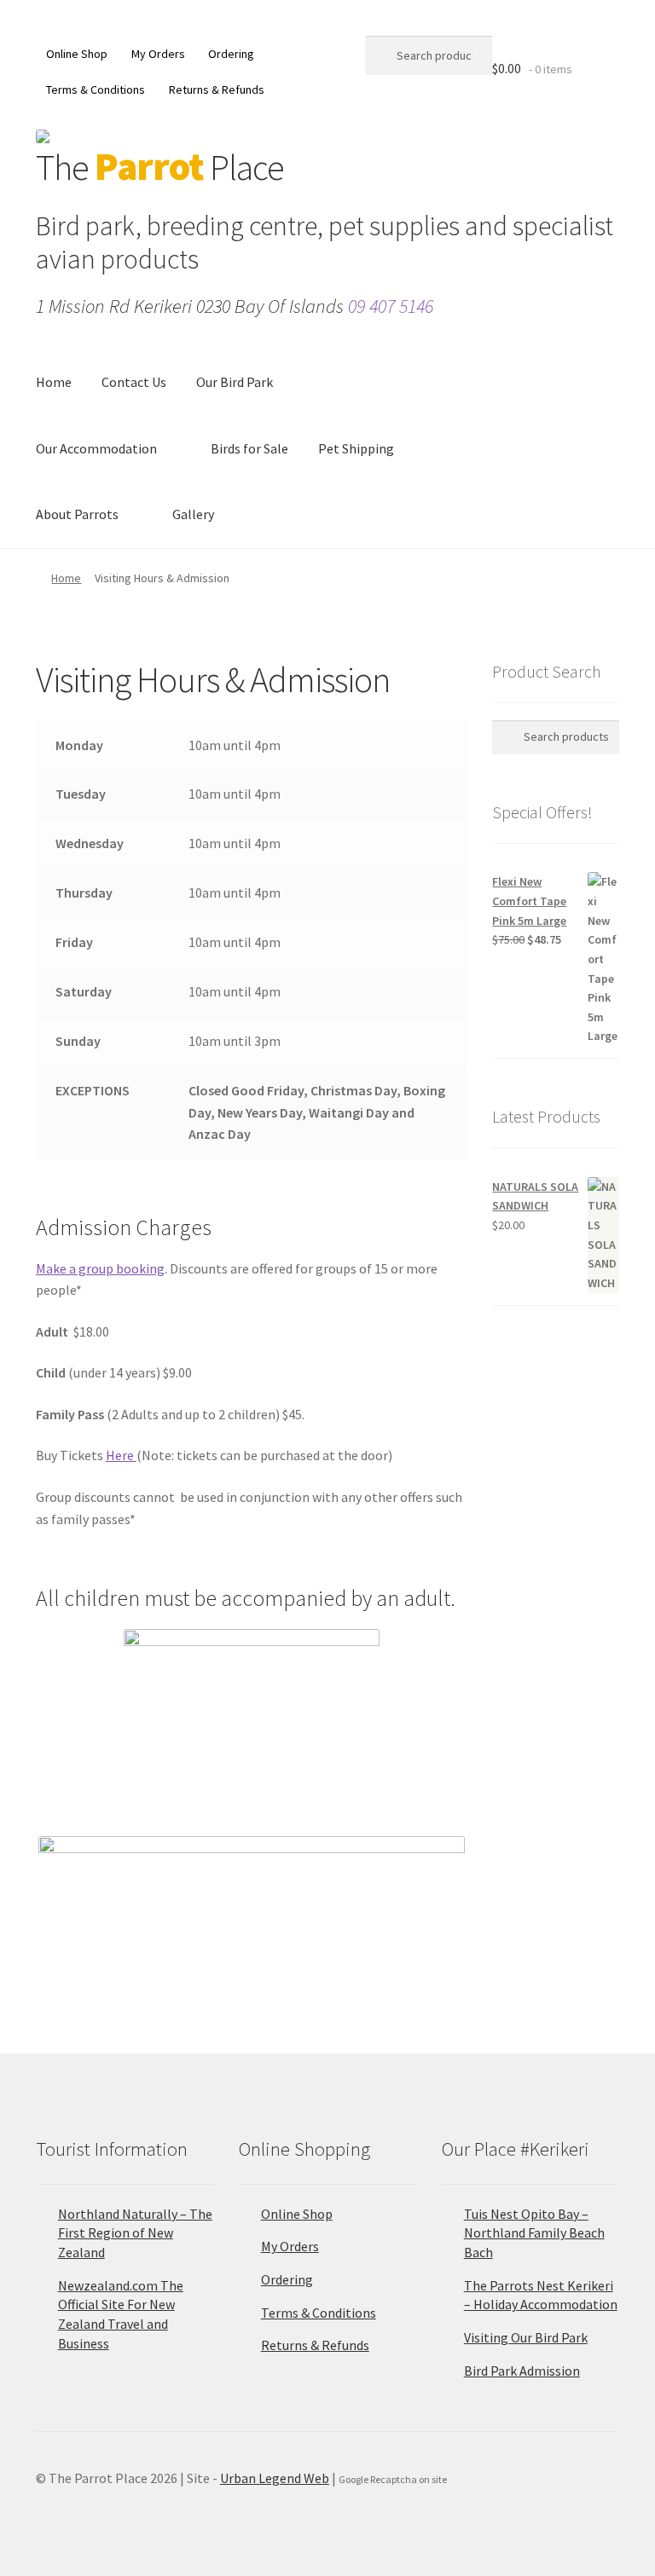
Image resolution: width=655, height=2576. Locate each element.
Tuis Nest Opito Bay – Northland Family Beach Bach (534, 2233)
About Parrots (77, 514)
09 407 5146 (391, 306)
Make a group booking (100, 1268)
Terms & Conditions (96, 90)
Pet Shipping (356, 448)
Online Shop (77, 54)
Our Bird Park (235, 382)
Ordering (231, 54)
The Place (160, 167)
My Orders (158, 54)
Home (54, 382)
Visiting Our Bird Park (526, 2337)
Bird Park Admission (522, 2371)
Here (121, 1455)
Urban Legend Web (275, 2478)
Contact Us (134, 382)
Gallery (193, 514)
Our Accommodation (96, 448)
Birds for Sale (249, 448)
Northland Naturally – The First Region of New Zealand (135, 2233)
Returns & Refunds (217, 90)
